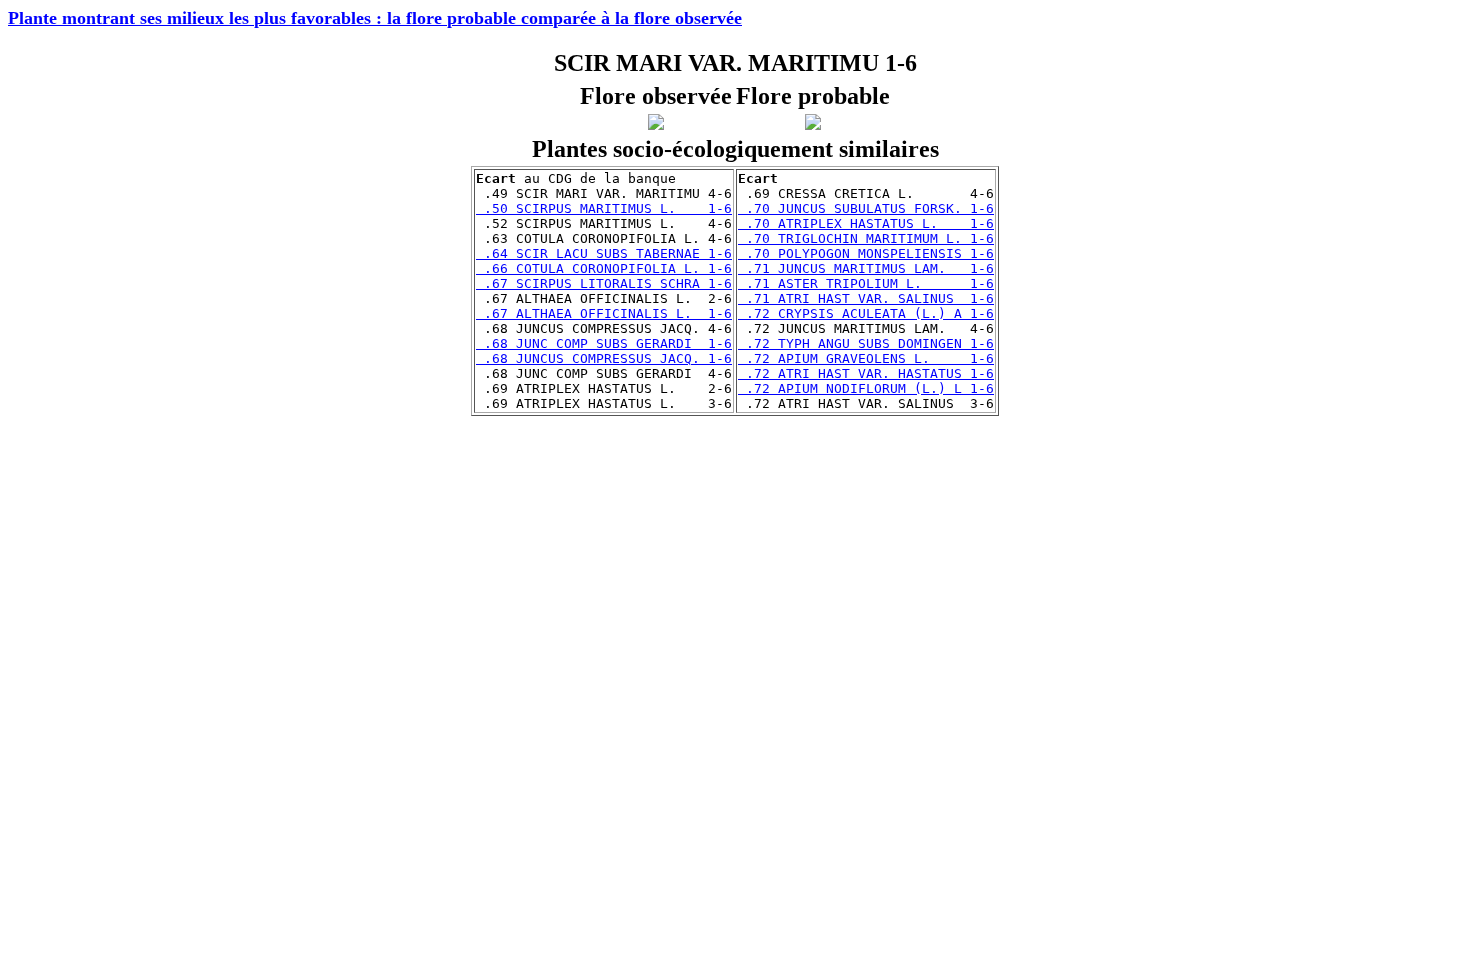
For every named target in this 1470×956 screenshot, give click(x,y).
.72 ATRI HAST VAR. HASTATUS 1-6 (866, 373)
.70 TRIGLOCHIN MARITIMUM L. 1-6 (866, 238)
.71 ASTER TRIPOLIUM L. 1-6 (866, 283)
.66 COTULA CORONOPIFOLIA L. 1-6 (604, 268)
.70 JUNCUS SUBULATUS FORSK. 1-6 (866, 208)
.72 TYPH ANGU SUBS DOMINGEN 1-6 (866, 343)
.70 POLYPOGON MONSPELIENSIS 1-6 (866, 253)
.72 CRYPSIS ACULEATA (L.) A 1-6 (866, 313)
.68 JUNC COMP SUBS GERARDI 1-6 (604, 343)
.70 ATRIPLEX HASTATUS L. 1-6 (866, 223)
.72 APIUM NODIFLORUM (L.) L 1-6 (866, 388)
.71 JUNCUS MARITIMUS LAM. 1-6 (866, 268)
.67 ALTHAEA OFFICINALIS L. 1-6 (604, 313)
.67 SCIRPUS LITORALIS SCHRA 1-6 (604, 283)
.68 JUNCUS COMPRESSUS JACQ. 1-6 (604, 358)
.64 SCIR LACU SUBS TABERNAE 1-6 (604, 253)
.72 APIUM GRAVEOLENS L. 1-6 (866, 358)
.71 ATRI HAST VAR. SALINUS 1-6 (866, 298)
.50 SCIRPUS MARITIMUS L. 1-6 (604, 208)
